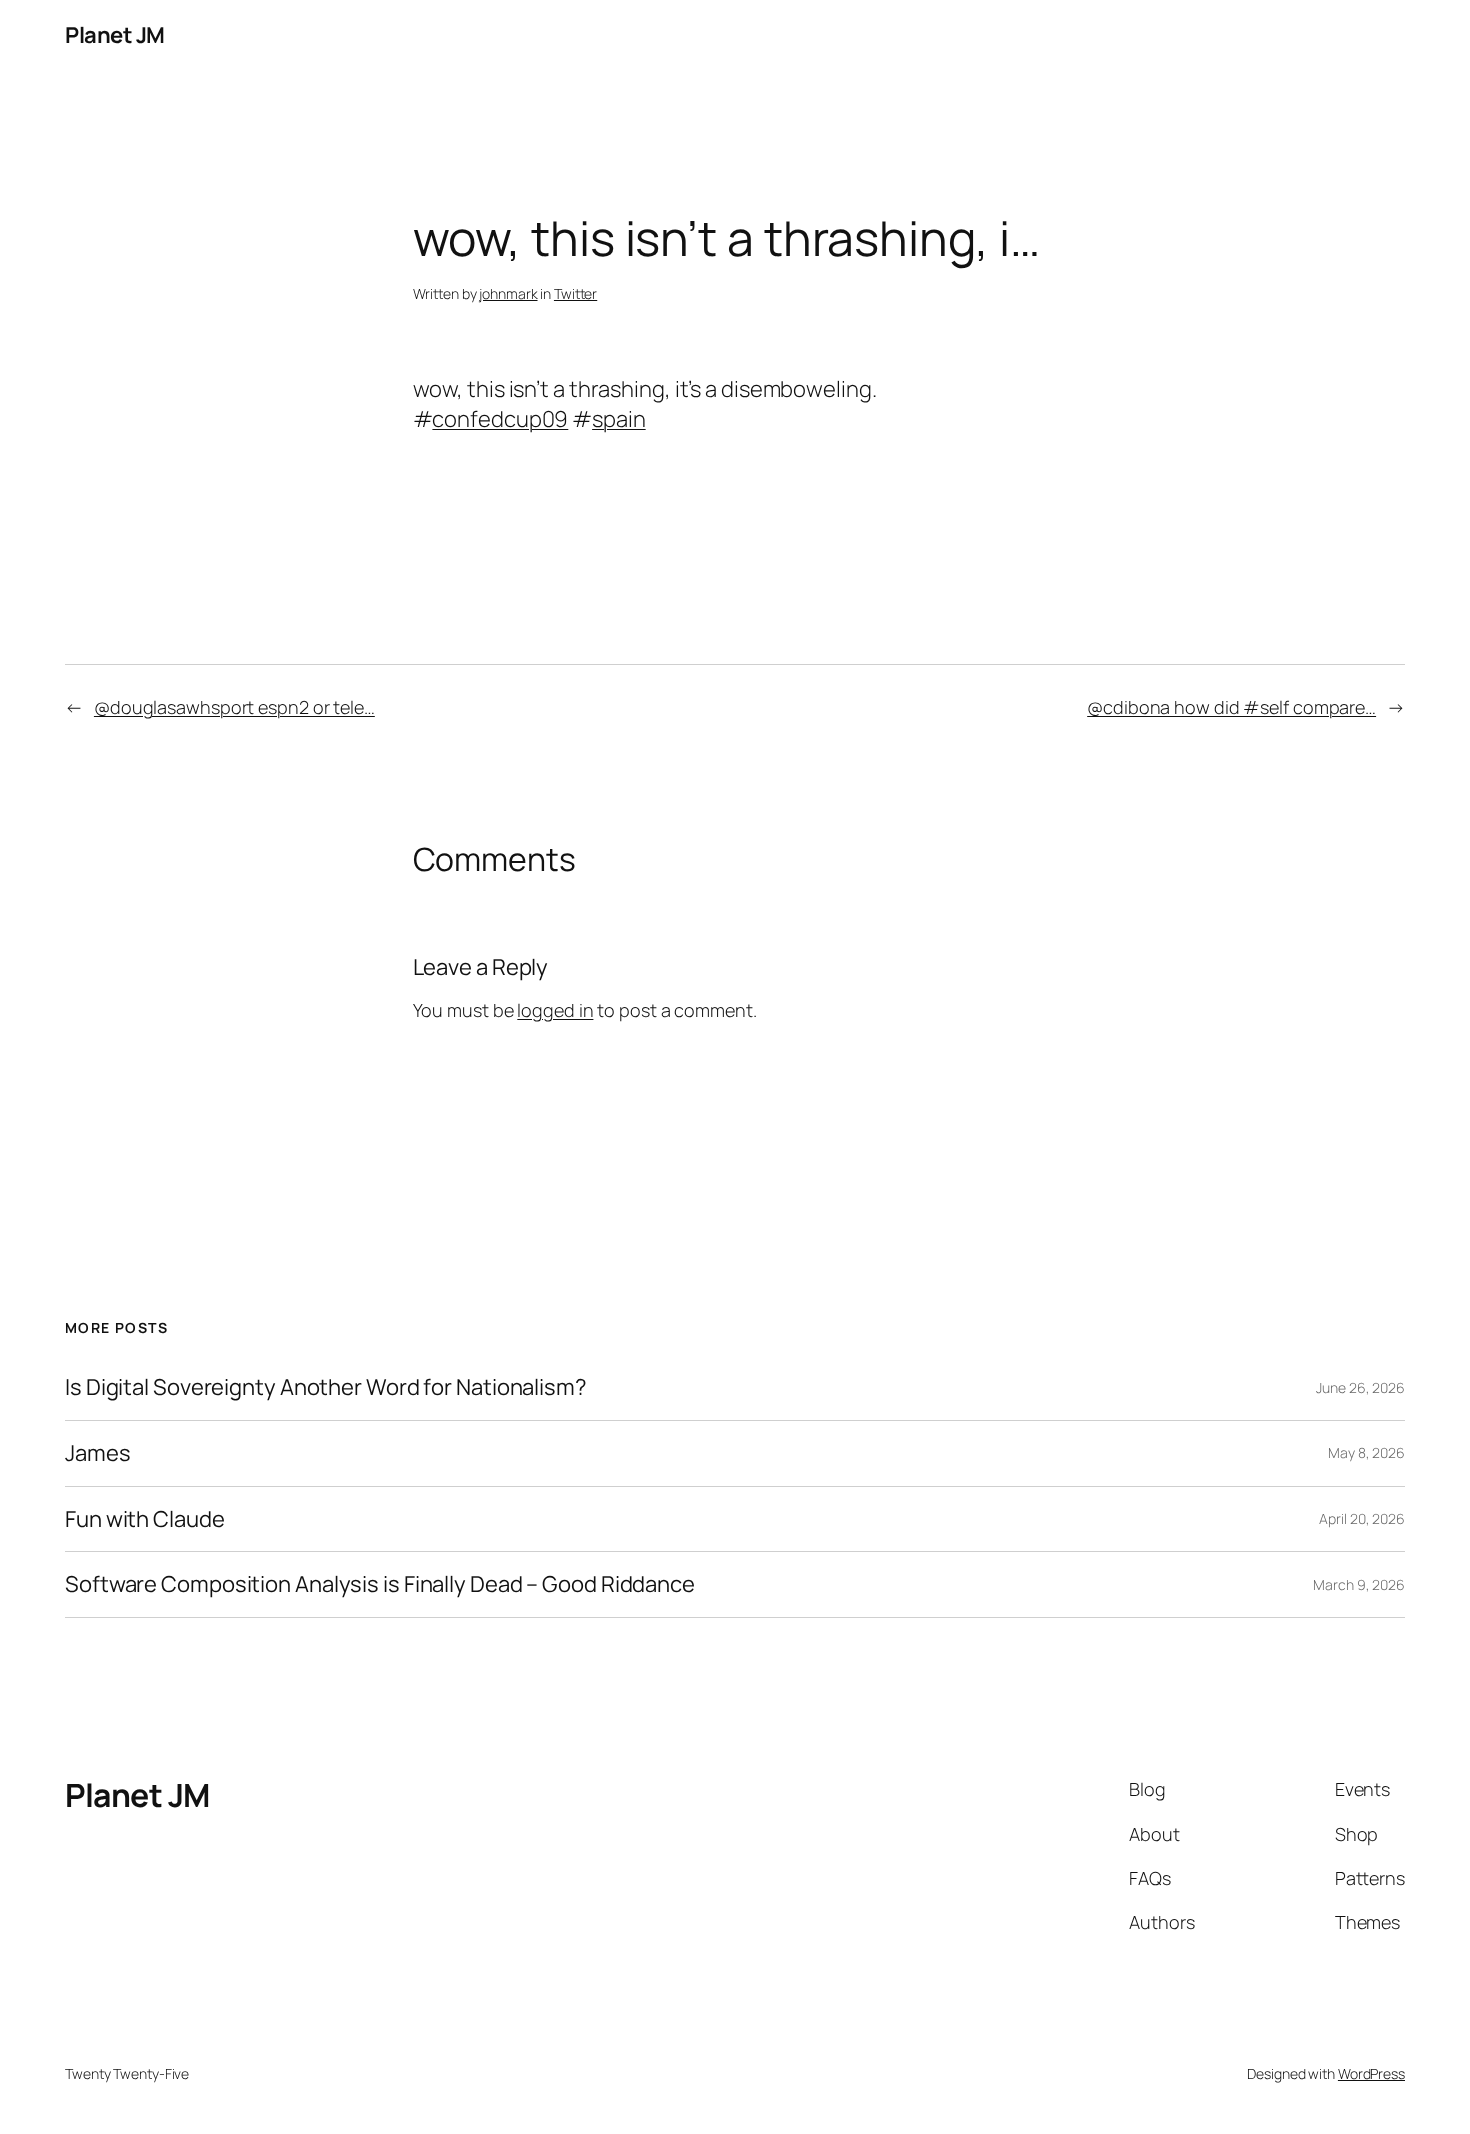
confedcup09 (500, 419)
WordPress (1371, 2073)
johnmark (508, 293)
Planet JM (115, 35)
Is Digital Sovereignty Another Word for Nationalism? (326, 1387)
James (98, 1453)
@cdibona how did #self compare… (1231, 707)
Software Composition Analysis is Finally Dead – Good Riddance (380, 1584)
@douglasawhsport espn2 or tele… (234, 707)
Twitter (575, 293)
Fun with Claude (145, 1519)
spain (619, 419)
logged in (555, 1010)
